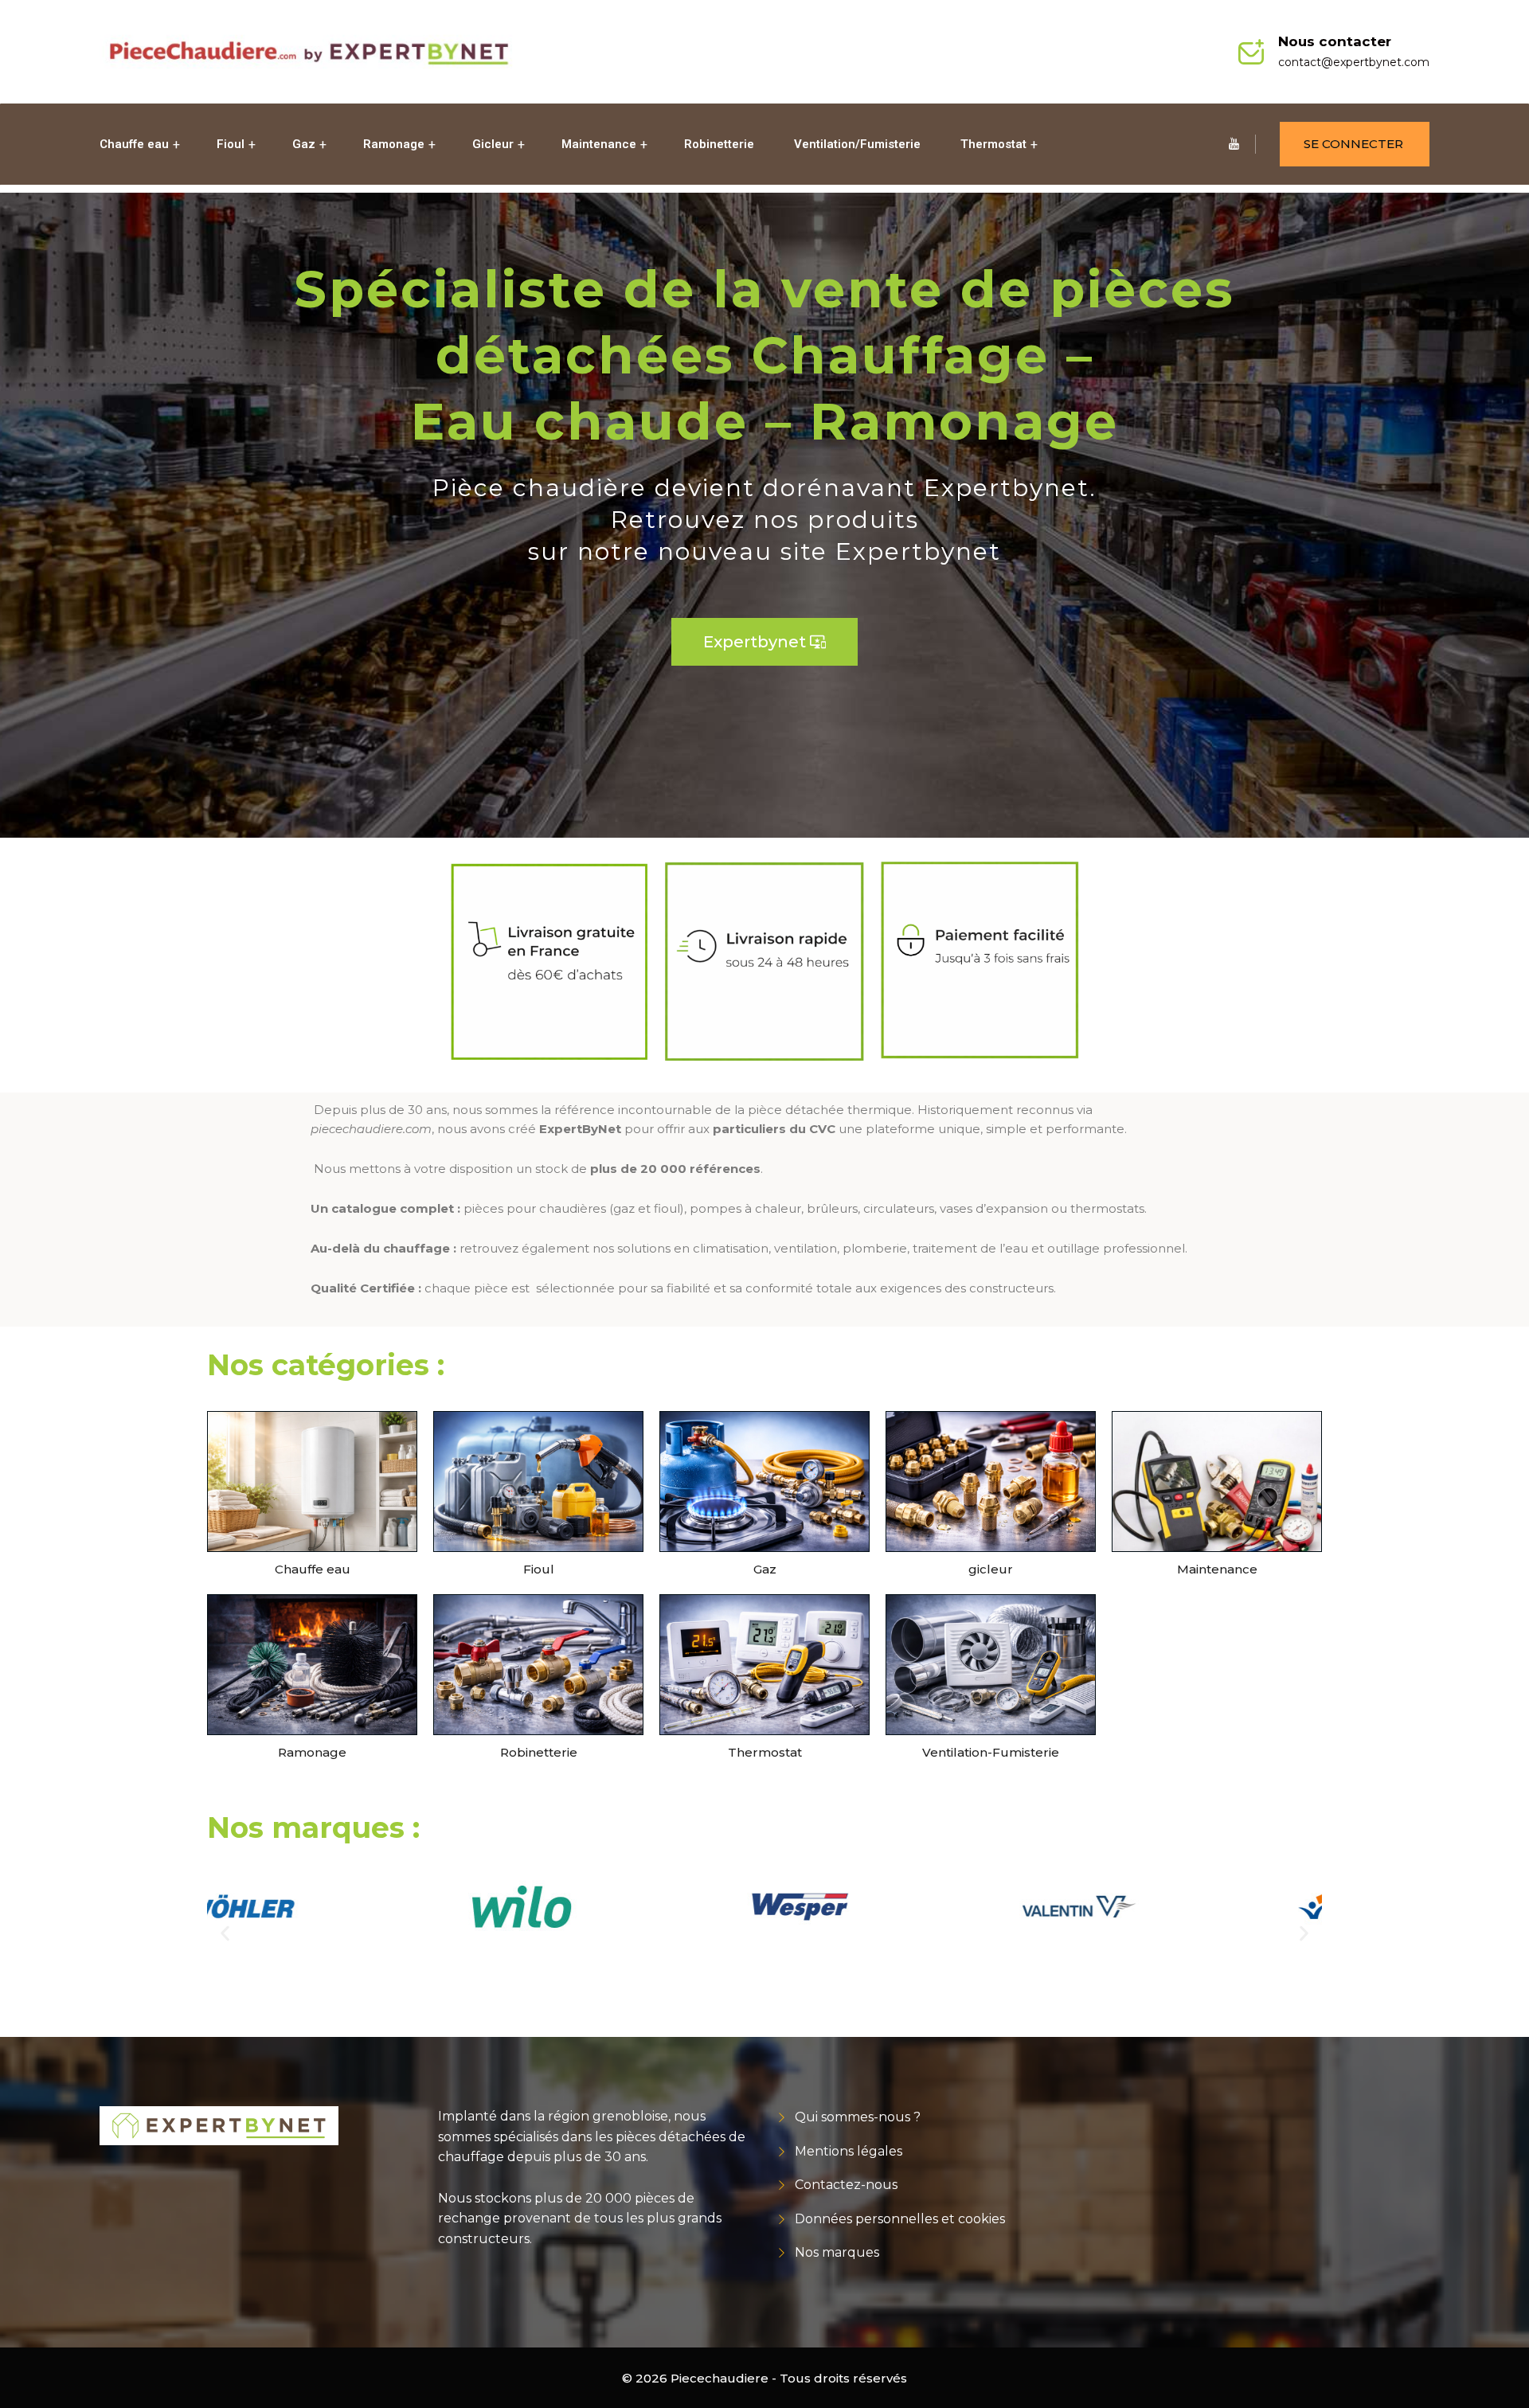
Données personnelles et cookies (900, 2219)
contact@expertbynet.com (1354, 62)
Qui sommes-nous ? (858, 2117)
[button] (225, 1934)
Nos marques (837, 2252)
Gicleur (493, 144)
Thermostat (993, 144)
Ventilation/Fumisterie (857, 144)
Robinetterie (719, 144)
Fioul (231, 144)
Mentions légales (849, 2151)
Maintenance (599, 144)
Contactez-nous (846, 2185)
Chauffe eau (134, 144)
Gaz (304, 144)
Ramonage (394, 144)
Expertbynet (764, 642)
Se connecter (1353, 144)
